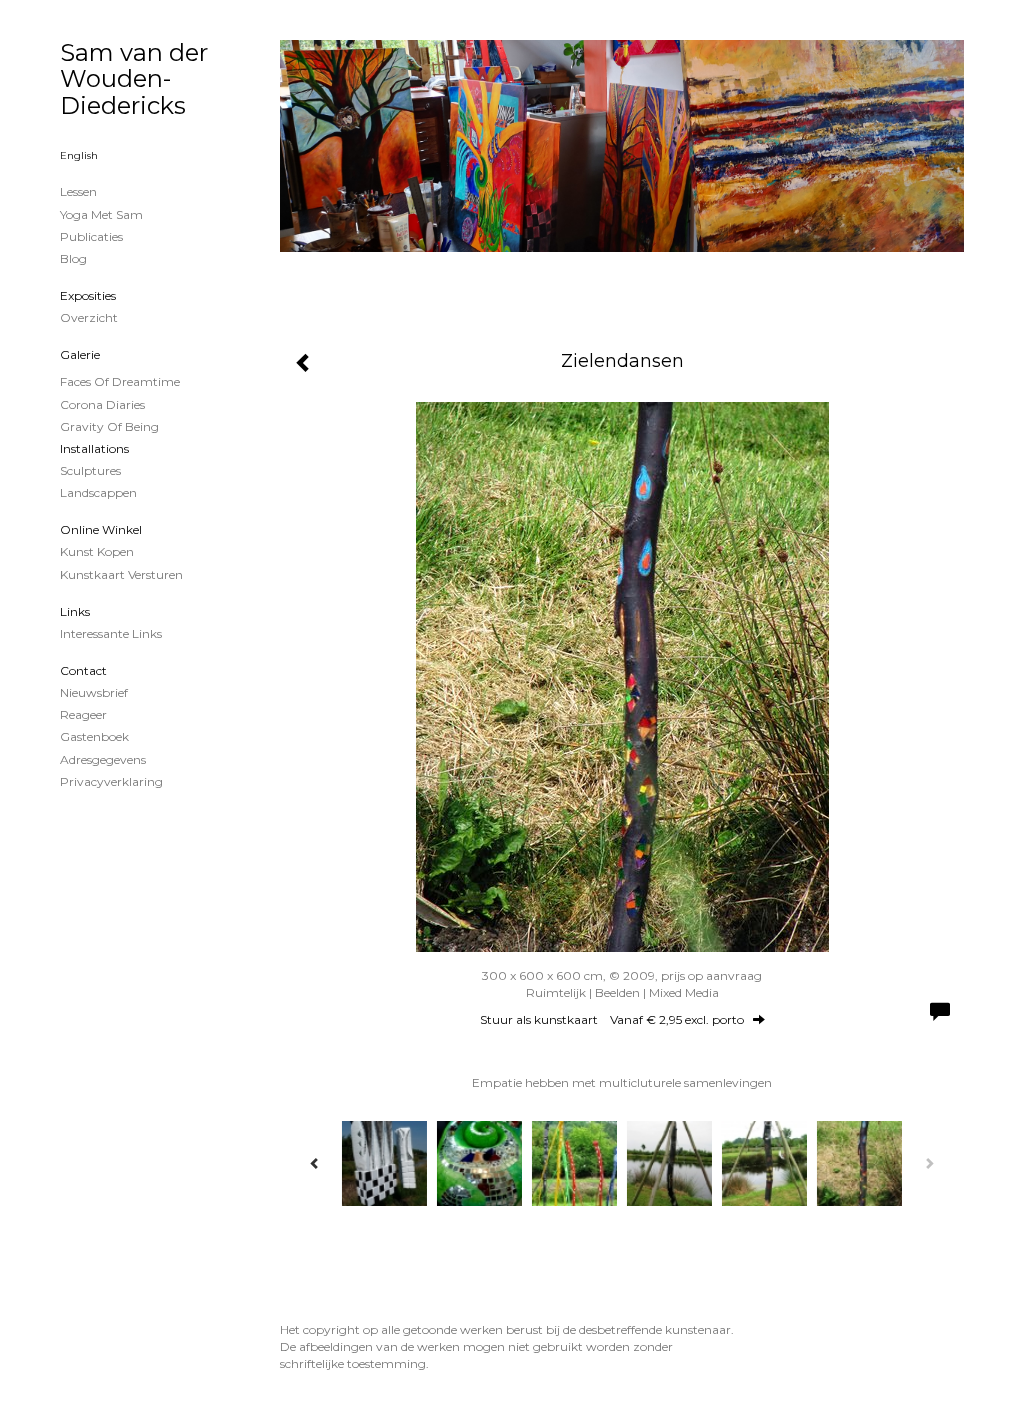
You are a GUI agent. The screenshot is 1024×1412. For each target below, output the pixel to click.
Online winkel (101, 529)
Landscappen (98, 492)
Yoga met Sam (101, 214)
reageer (83, 714)
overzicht (89, 317)
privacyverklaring (111, 781)
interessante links (111, 633)
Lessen (78, 191)
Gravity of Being (109, 426)
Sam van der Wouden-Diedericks (134, 79)
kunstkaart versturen (121, 574)
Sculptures (90, 470)
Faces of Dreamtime (120, 381)
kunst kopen (97, 551)
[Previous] (315, 1163)
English (79, 155)
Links (75, 611)
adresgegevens (103, 759)
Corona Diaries (102, 404)
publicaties (91, 236)
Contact (83, 670)
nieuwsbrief (94, 692)
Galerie (80, 354)
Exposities (88, 295)
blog (73, 258)
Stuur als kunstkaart (612, 1019)
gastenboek (94, 736)
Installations (94, 448)
